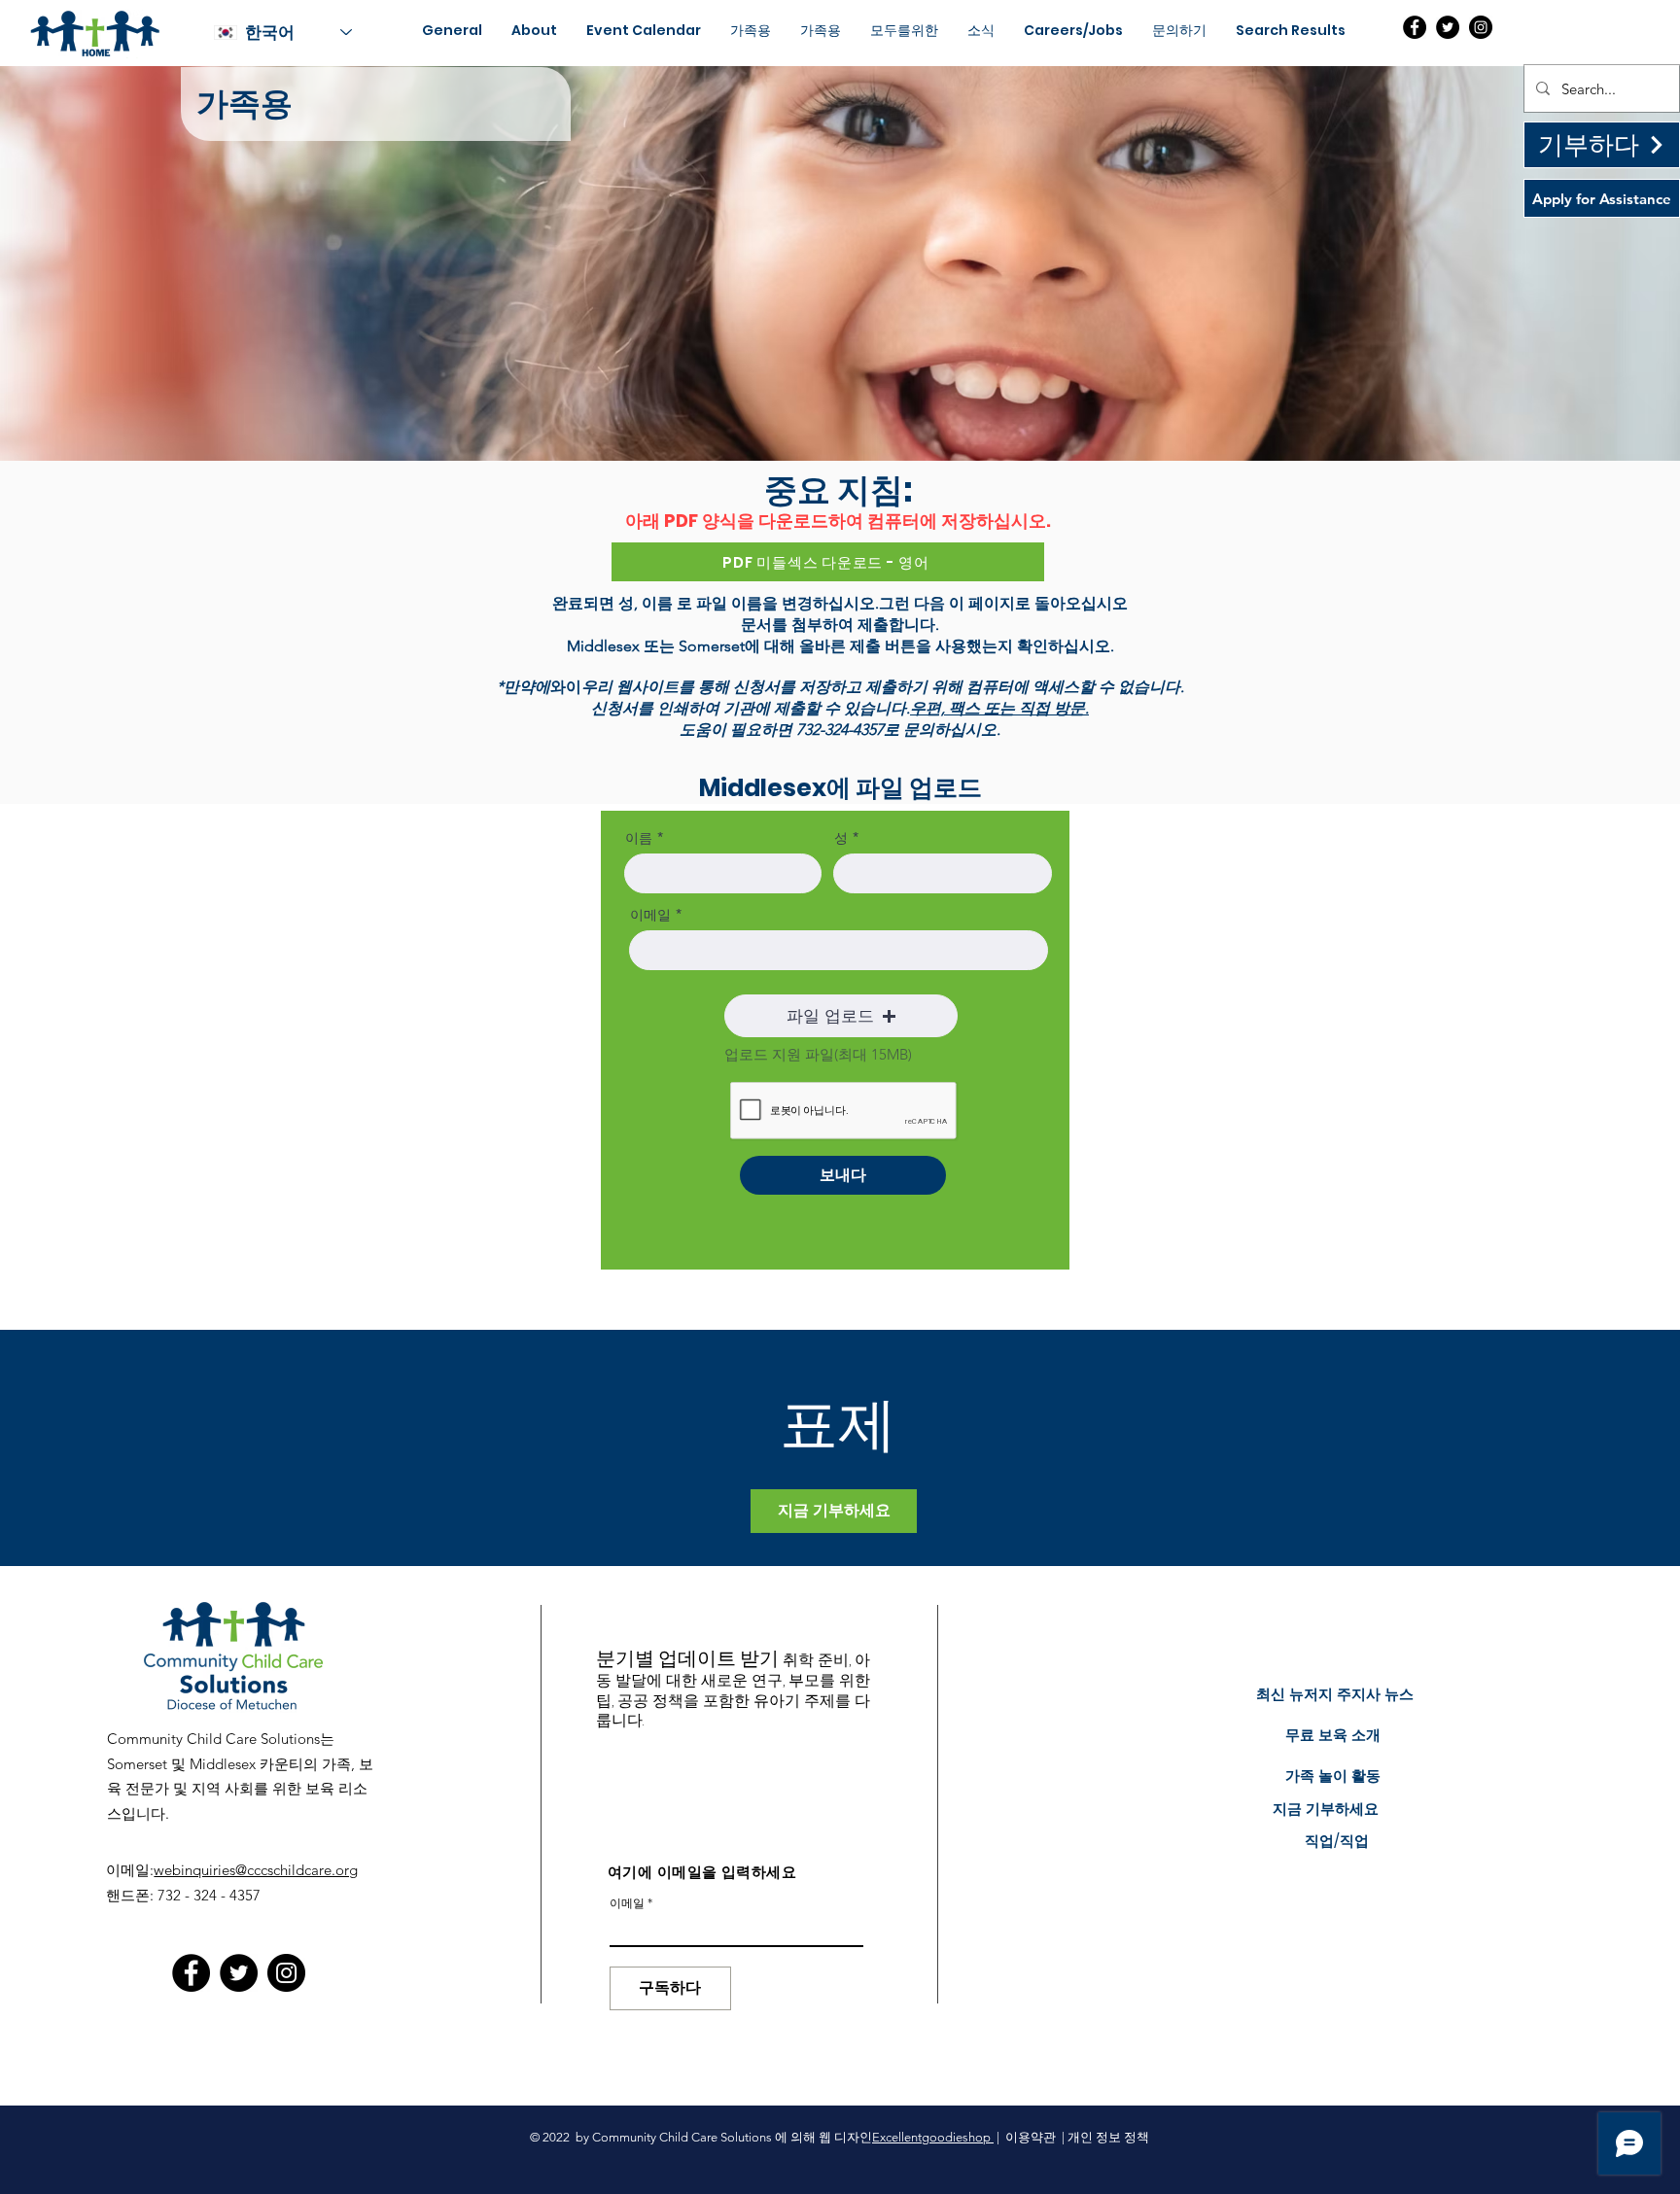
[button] (841, 1016)
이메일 (650, 915)
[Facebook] (1415, 27)
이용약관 (1031, 2137)
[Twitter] (1448, 27)
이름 (639, 838)
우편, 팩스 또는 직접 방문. (999, 708)
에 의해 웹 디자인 (823, 2137)
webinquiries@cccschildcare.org (256, 1870)
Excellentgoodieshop (933, 2137)
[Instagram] (1481, 27)
